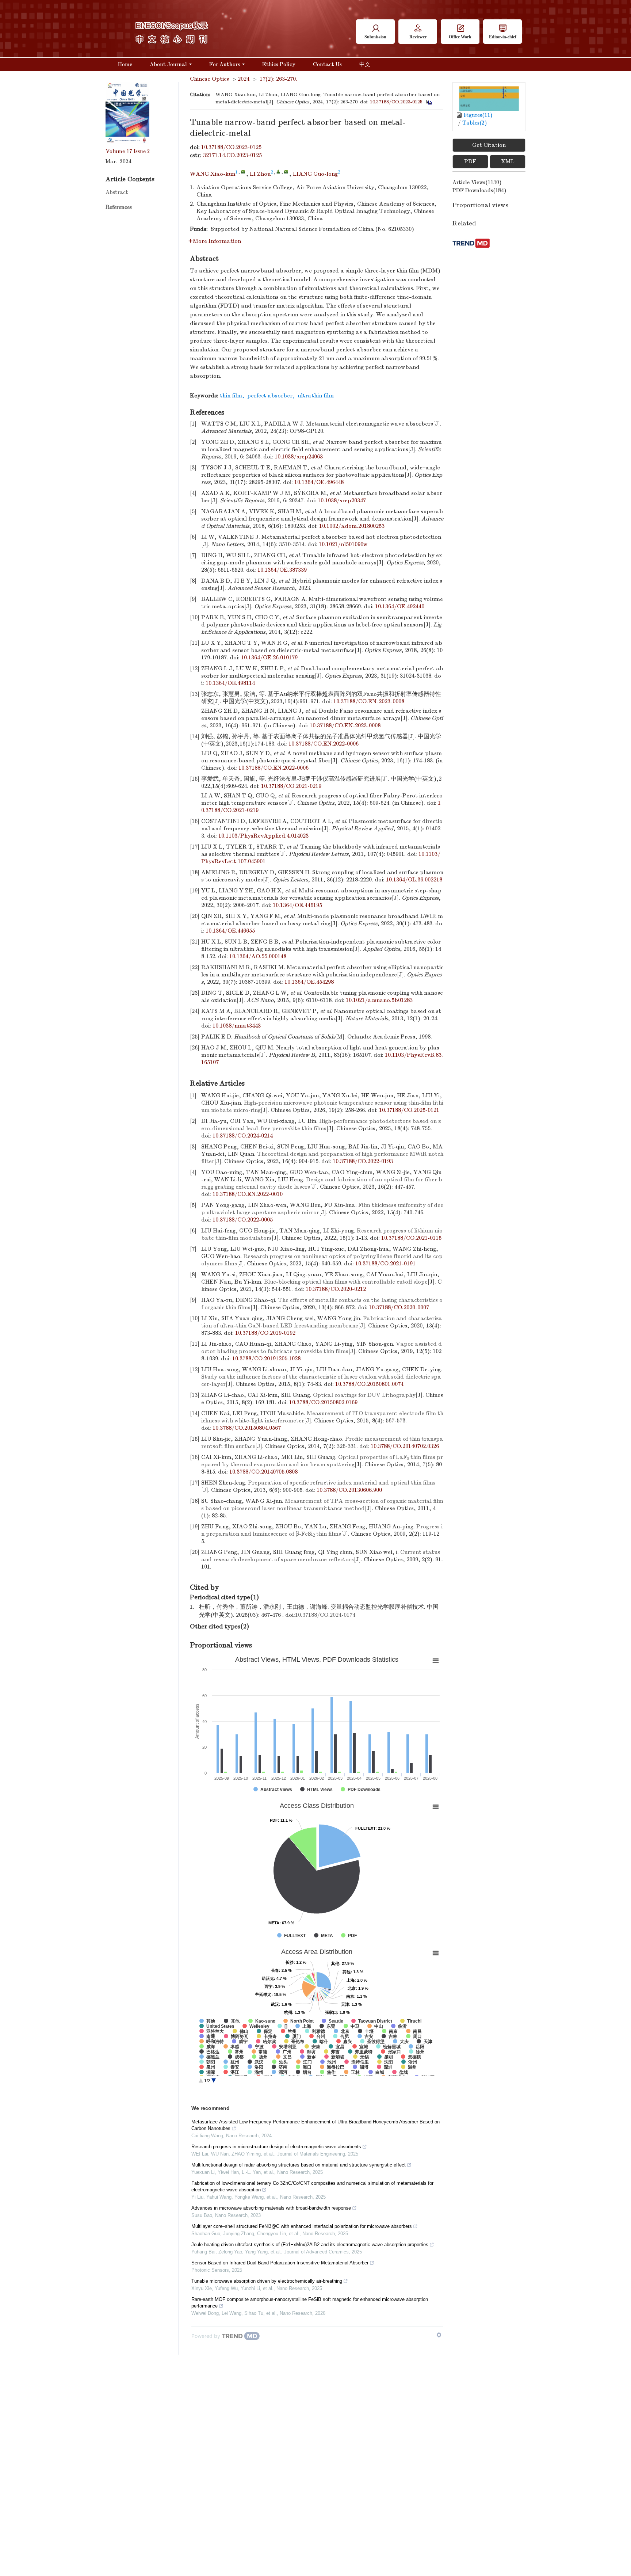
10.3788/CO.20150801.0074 (369, 1384)
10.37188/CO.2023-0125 (396, 102)
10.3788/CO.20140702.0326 (405, 1446)
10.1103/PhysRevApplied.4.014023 (263, 836)
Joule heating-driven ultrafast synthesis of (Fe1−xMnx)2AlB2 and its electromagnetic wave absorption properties (310, 2245)
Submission (375, 37)
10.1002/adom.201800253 (352, 526)
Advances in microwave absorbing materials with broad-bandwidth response (271, 2208)
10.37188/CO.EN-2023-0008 (369, 701)
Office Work (460, 37)
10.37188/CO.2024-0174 (325, 1615)
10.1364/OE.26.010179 (269, 658)
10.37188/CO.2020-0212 (336, 1289)
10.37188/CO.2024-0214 (243, 1136)
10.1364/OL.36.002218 (414, 880)
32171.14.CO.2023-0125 (232, 155)
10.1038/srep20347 (342, 500)
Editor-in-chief (503, 37)
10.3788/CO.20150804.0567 (247, 1428)
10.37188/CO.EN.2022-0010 (248, 1194)
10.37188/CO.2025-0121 (409, 1110)
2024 (244, 79)
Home (125, 64)
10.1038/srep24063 (299, 457)
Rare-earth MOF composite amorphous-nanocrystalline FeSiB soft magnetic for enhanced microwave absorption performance (310, 2303)
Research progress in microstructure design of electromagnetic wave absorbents (276, 2147)
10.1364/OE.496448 (319, 482)
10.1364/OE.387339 (282, 570)
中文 (365, 64)
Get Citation (489, 145)
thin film (231, 396)
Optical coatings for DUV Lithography (364, 1395)
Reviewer (418, 37)
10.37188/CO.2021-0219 (291, 786)
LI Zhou (260, 174)
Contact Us (327, 64)
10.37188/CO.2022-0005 (243, 1220)
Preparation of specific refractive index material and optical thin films (342, 1483)
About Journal (168, 64)
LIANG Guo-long (315, 174)
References (119, 207)
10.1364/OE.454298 (309, 982)
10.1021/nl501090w (343, 544)
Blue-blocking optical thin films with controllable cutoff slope (346, 1282)
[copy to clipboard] (429, 102)
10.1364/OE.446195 (297, 905)
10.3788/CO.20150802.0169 (323, 1402)
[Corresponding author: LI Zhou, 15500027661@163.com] (278, 172)
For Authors (225, 64)
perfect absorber (270, 396)
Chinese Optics (209, 79)
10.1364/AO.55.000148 (258, 956)
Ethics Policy (279, 64)
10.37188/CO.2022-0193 (363, 1161)
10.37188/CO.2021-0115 (411, 1238)
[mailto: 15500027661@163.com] (286, 172)
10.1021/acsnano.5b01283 (379, 1000)
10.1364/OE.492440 (400, 606)
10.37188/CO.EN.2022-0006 (324, 744)
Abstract (117, 192)
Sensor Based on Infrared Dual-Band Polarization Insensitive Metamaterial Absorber (280, 2263)
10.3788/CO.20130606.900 (349, 1490)
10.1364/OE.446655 (230, 931)
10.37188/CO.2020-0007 (399, 1307)
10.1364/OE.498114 (230, 683)
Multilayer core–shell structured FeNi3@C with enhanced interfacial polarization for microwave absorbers (302, 2226)
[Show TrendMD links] (439, 2335)
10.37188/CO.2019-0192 (265, 1333)
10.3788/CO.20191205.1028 (266, 1359)
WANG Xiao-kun (213, 174)
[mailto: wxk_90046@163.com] (243, 172)
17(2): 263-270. (278, 79)
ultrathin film (316, 396)
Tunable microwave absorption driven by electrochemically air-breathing (267, 2281)
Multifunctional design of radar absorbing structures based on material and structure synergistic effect (299, 2165)
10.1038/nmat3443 (237, 1026)
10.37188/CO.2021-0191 (385, 1264)
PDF (470, 161)
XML (508, 161)
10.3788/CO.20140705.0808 (263, 1472)
